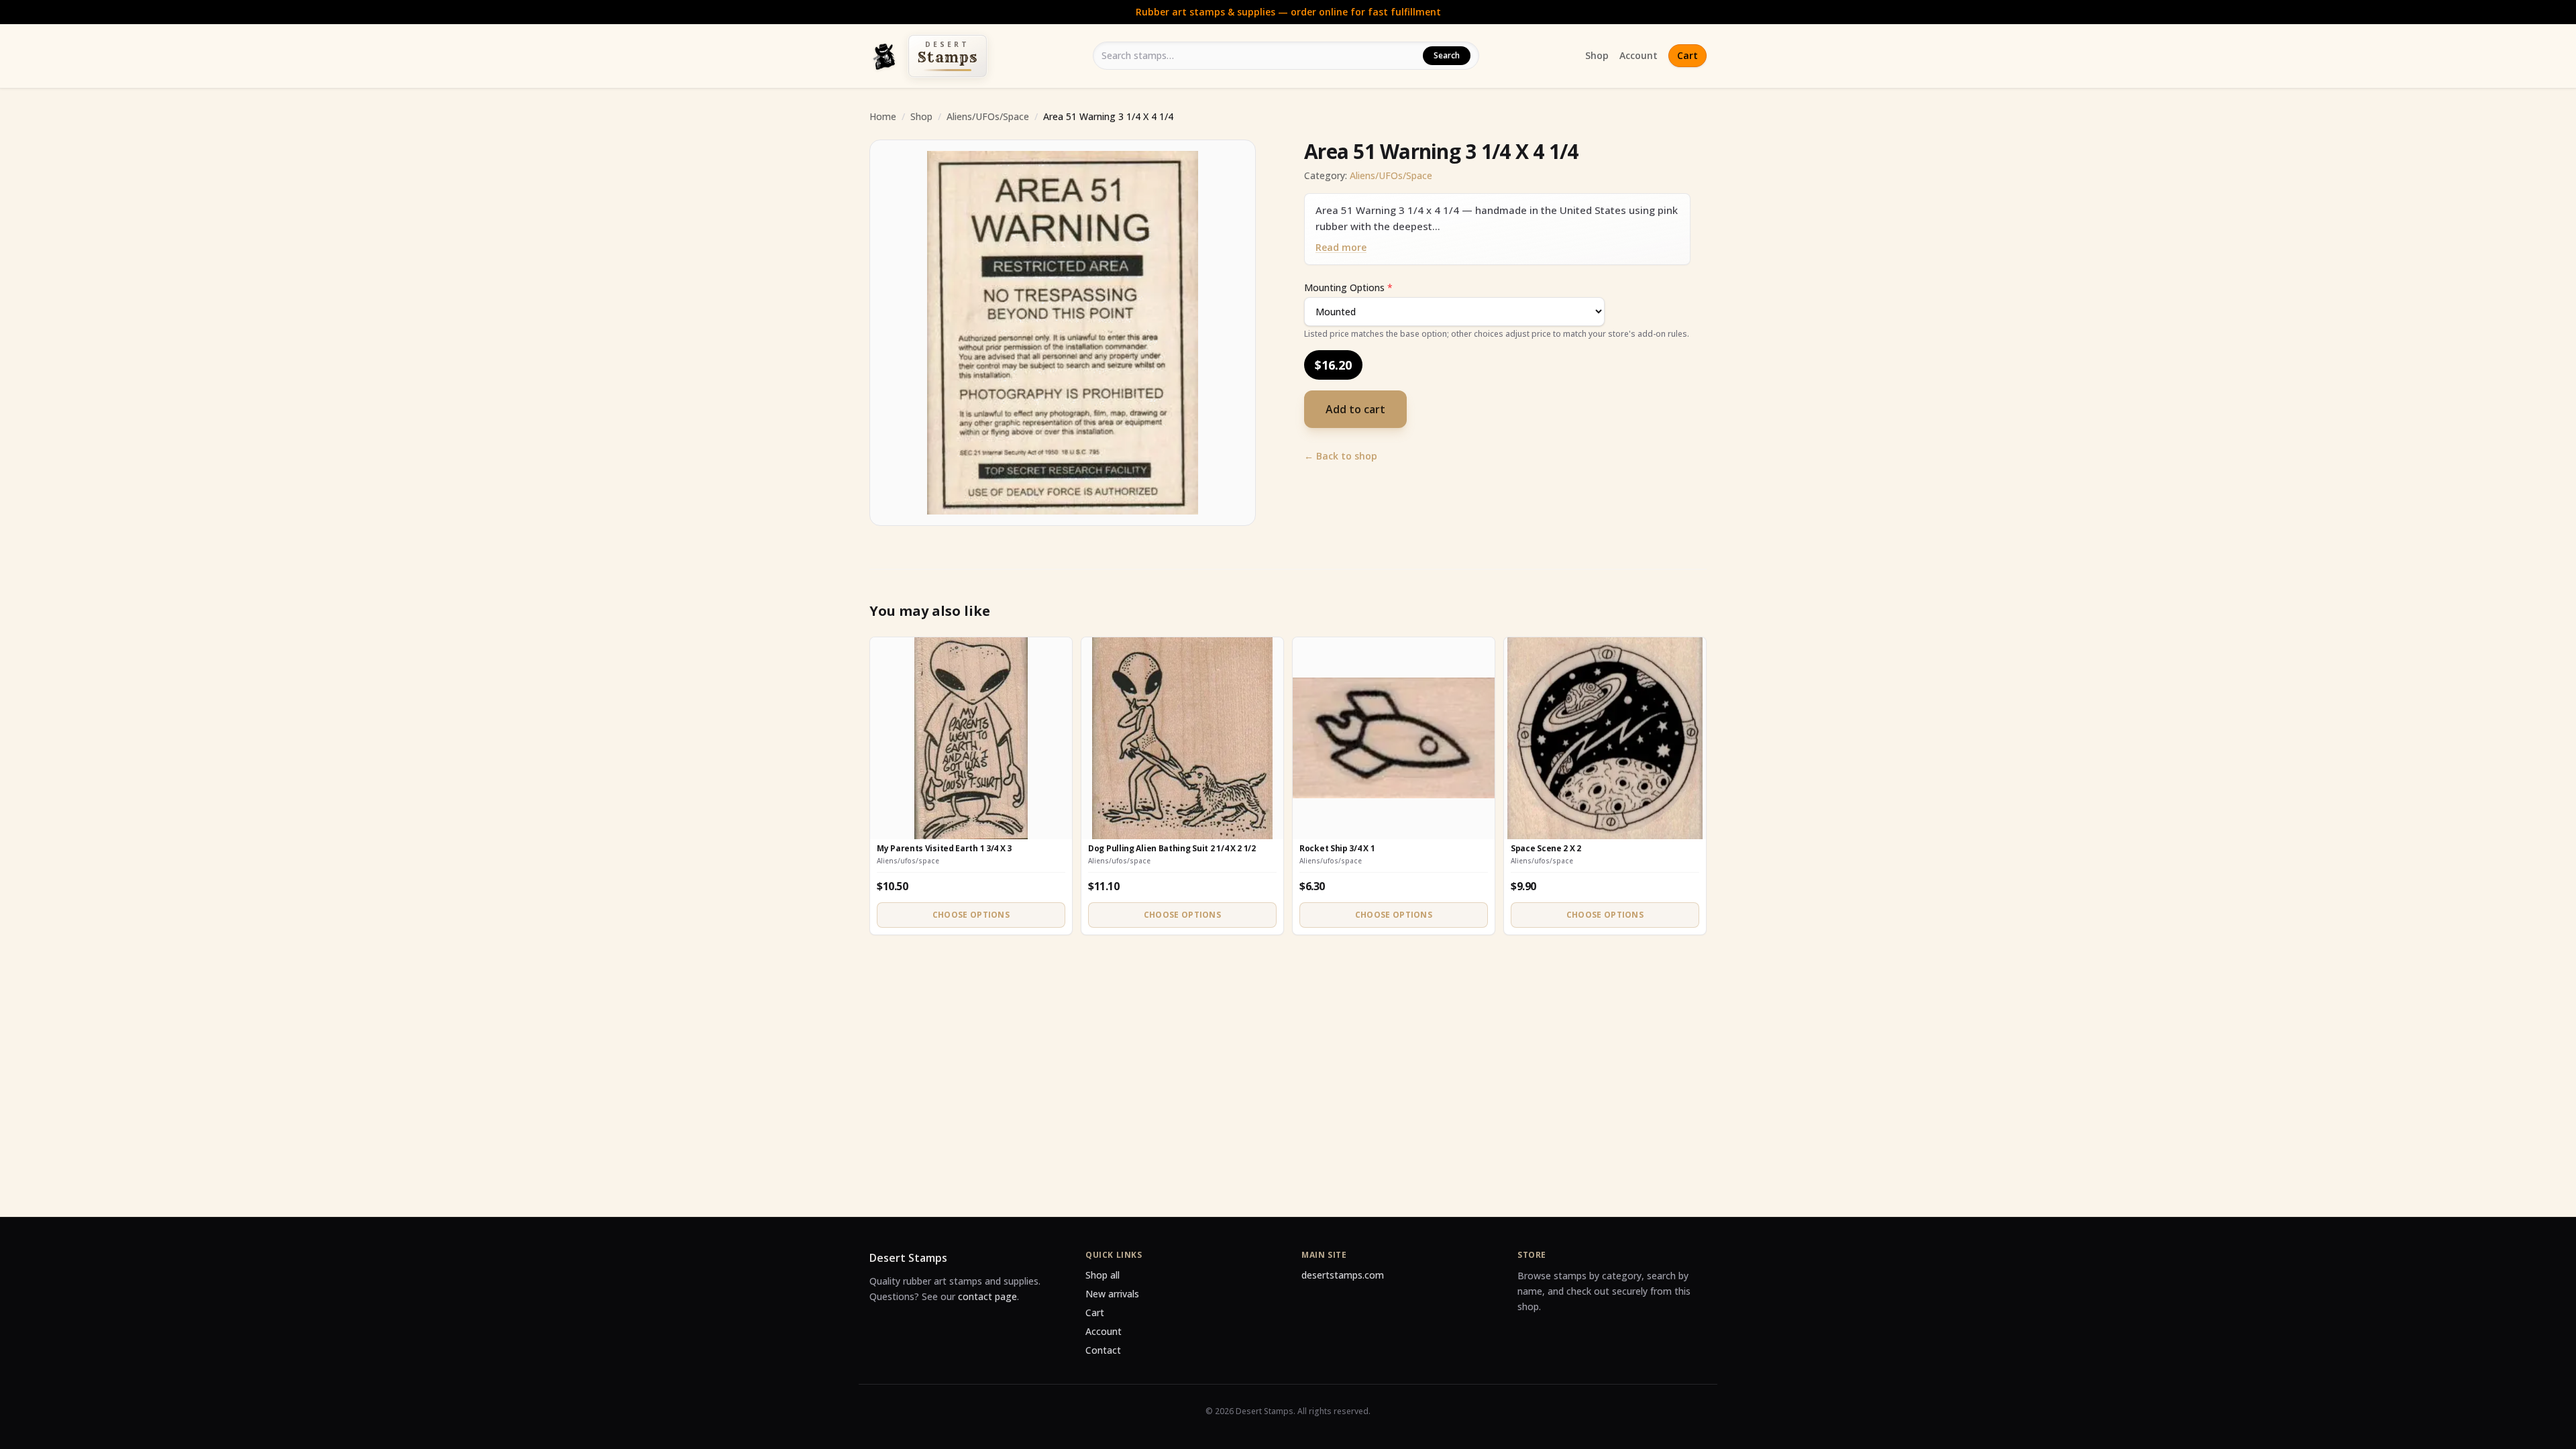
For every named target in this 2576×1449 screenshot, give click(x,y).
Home (883, 116)
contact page (987, 1296)
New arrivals (1112, 1294)
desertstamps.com (1343, 1275)
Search (1447, 55)
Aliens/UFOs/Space (988, 116)
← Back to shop (1341, 456)
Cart (1687, 55)
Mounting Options (1348, 287)
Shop (1597, 55)
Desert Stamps (908, 1258)
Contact (1103, 1350)
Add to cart (1355, 409)
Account (1639, 55)
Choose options (971, 915)
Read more (1341, 247)
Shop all (1103, 1275)
